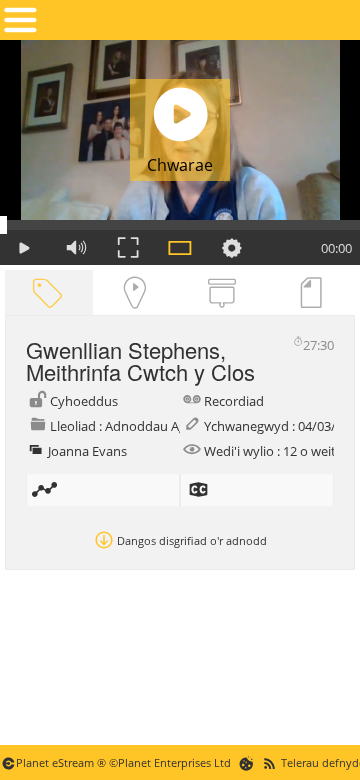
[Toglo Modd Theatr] (180, 247)
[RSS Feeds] (269, 762)
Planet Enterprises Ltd (174, 762)
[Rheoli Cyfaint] (76, 247)
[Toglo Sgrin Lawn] (128, 247)
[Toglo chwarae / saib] (24, 247)
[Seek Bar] (180, 225)
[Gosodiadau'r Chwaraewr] (232, 247)
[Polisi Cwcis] (246, 762)
